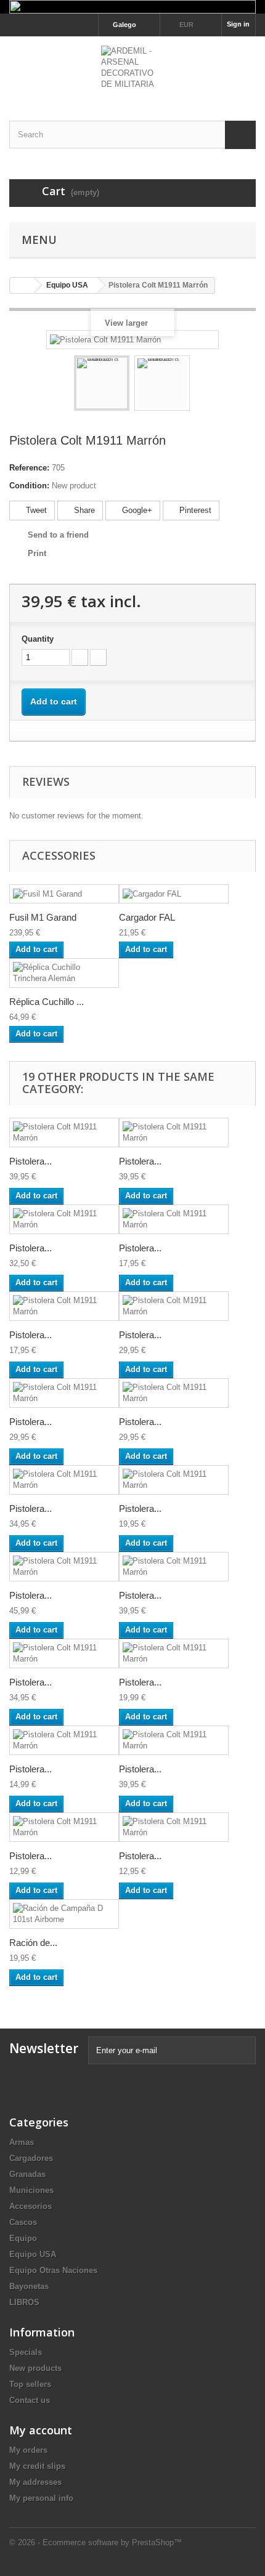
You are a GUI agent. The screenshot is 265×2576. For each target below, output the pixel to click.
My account (41, 2430)
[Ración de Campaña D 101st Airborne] (64, 1914)
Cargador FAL (147, 917)
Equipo (23, 2238)
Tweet (35, 510)
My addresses (35, 2482)
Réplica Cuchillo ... (47, 1002)
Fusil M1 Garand (43, 917)
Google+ (136, 510)
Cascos (23, 2222)
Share (83, 510)
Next (201, 385)
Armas (22, 2142)
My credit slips (37, 2466)
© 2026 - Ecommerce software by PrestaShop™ (96, 2542)
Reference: (29, 468)
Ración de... (33, 1943)
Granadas (27, 2174)
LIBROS (24, 2302)
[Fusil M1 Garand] (64, 894)
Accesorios (31, 2206)
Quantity (38, 639)
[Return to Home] (22, 285)
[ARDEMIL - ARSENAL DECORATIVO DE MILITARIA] (132, 68)
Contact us (30, 2400)
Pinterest (194, 510)
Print (37, 553)
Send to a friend (58, 535)
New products (35, 2368)
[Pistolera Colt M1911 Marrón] (102, 383)
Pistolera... (31, 1161)
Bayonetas (29, 2286)
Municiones (31, 2190)
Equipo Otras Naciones (53, 2270)
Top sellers (30, 2384)
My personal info (41, 2498)
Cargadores (31, 2158)
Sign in (238, 24)
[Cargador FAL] (174, 894)
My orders (28, 2450)
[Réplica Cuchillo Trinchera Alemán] (64, 973)
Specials (26, 2352)
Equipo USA (33, 2254)
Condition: (29, 486)
